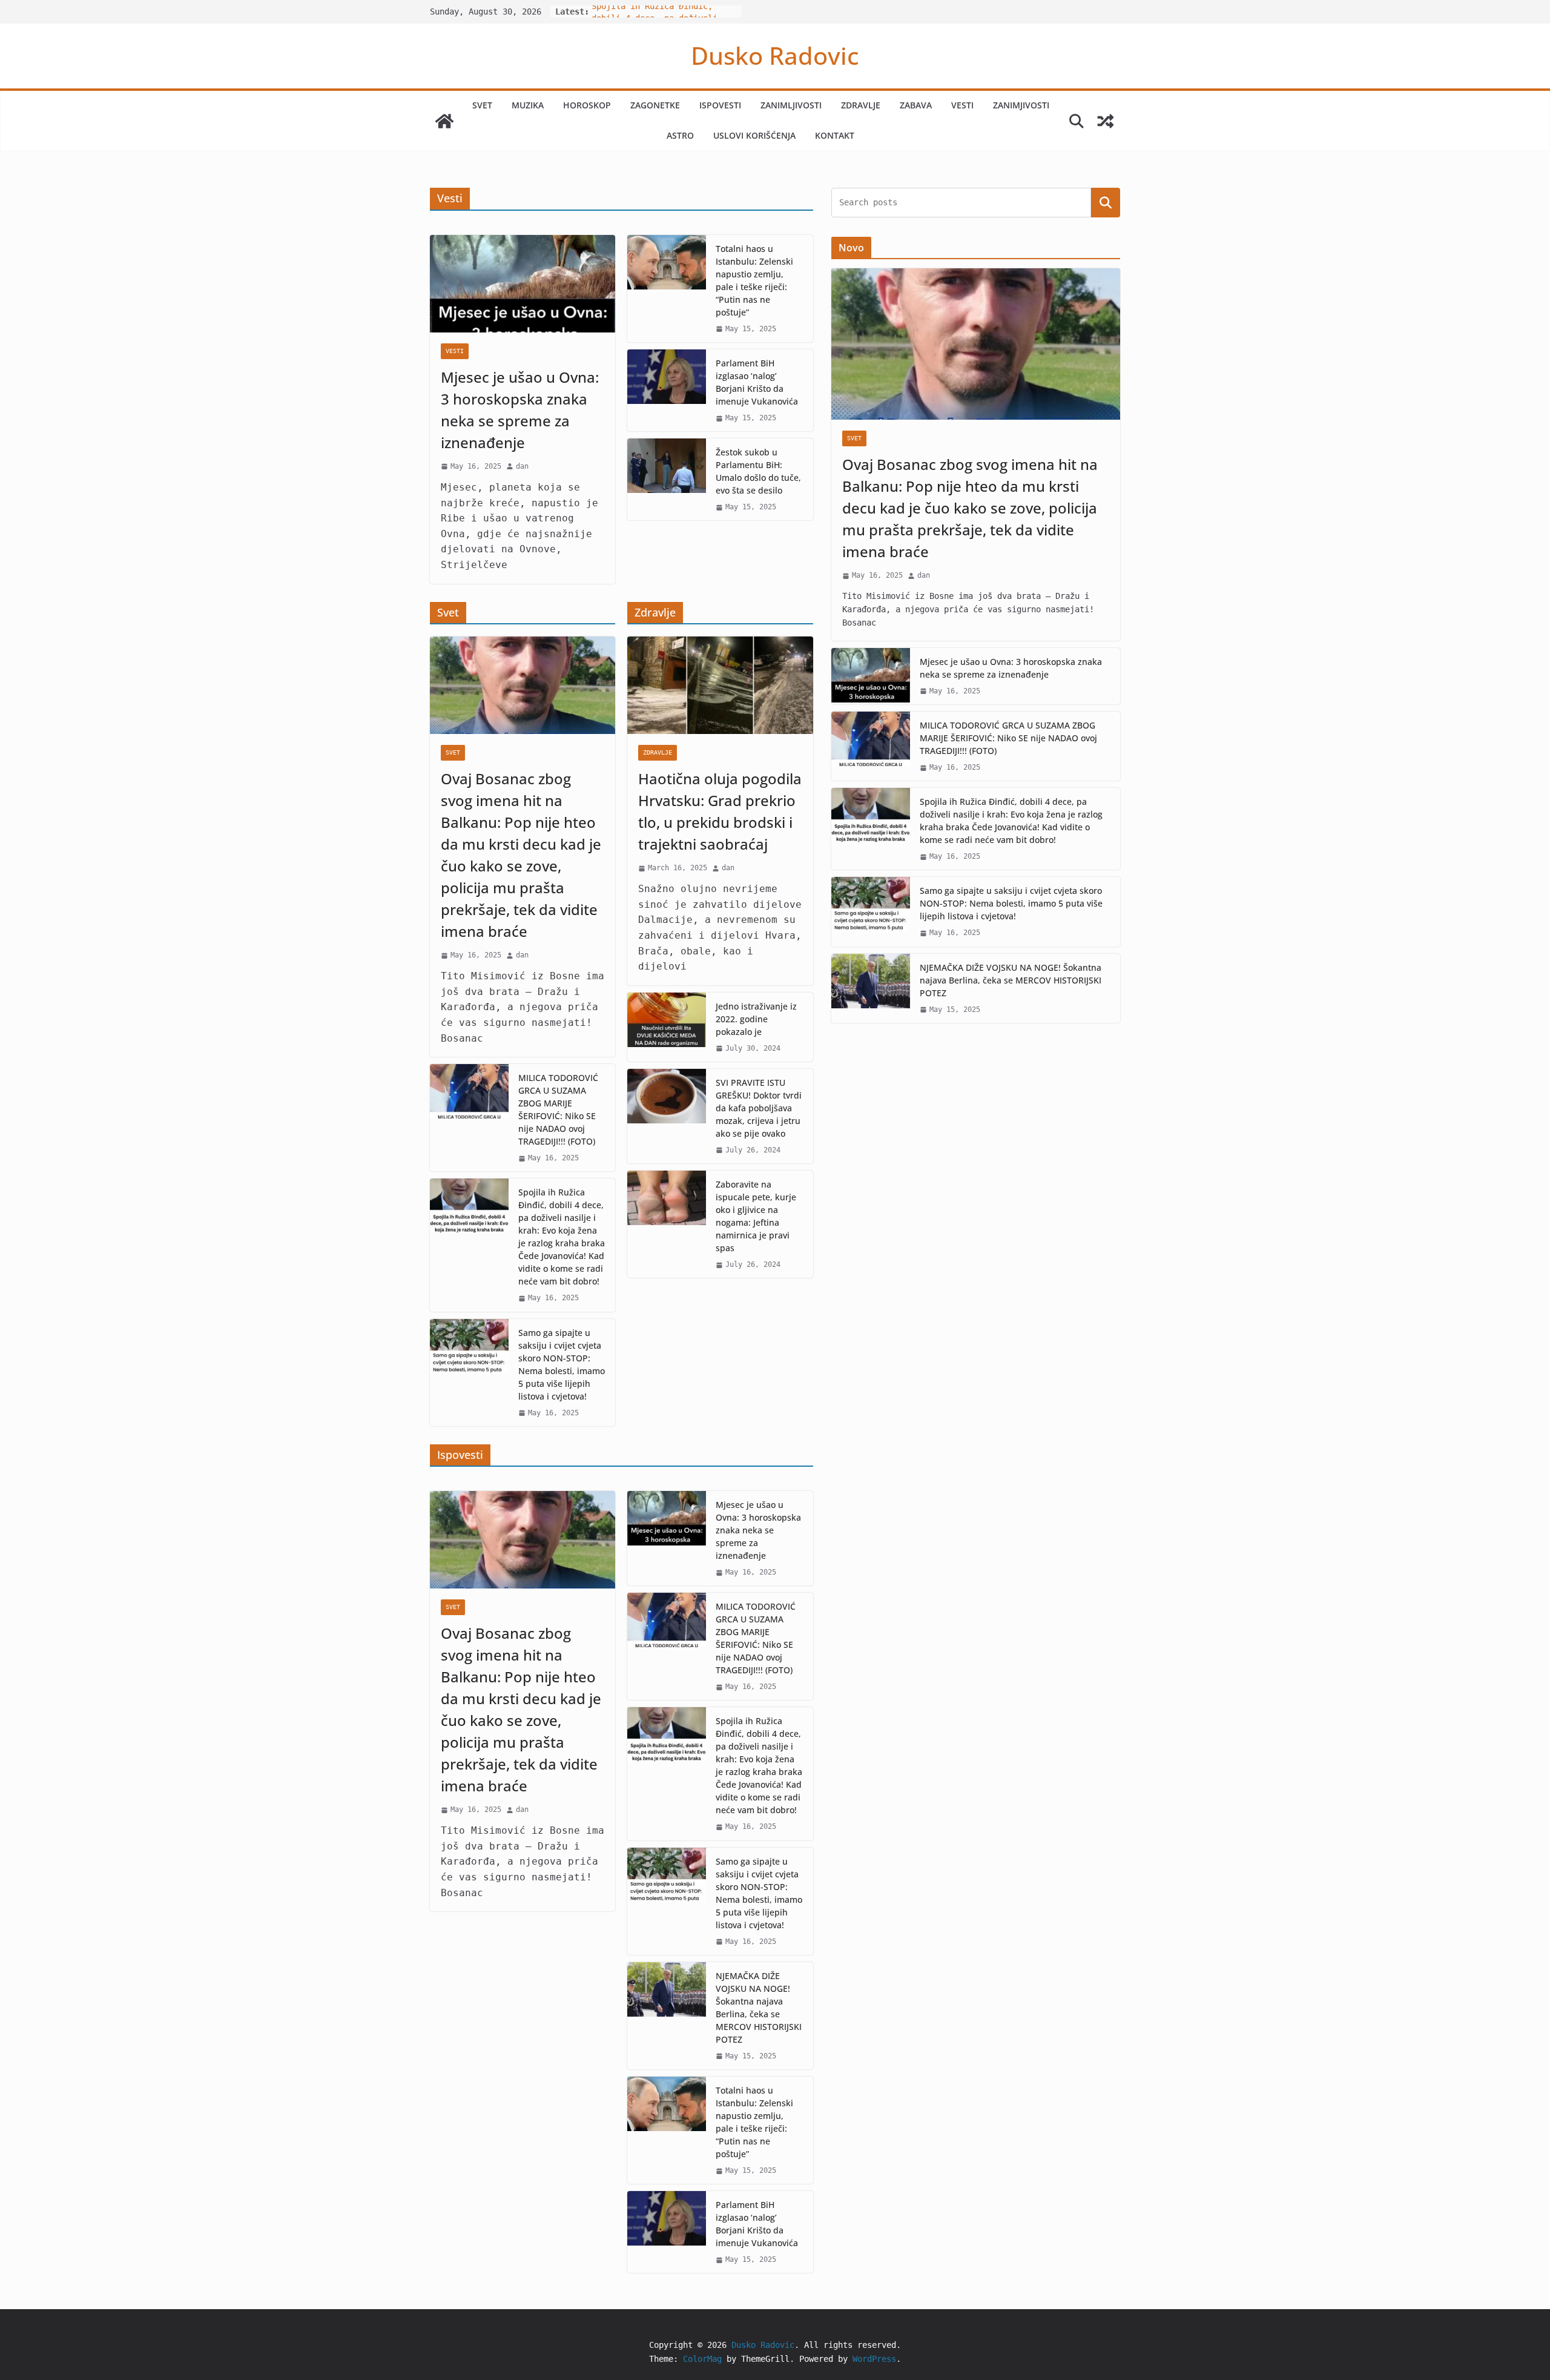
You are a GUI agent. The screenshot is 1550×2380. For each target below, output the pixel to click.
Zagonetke (655, 105)
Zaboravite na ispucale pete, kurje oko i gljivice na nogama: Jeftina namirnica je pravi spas (756, 1216)
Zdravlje (861, 105)
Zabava (916, 105)
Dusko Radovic (775, 55)
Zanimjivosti (1021, 105)
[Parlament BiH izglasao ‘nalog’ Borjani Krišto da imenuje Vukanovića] (667, 390)
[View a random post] (1106, 121)
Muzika (528, 105)
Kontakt (835, 135)
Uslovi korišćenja (754, 135)
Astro (680, 135)
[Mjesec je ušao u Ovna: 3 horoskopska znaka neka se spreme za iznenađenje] (523, 284)
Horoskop (587, 105)
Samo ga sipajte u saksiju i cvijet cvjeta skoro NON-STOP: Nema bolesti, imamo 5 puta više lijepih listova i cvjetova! (562, 1364)
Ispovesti (720, 105)
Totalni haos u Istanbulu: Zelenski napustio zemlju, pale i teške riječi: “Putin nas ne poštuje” (754, 280)
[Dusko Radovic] (444, 121)
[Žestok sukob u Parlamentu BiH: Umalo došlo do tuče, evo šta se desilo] (667, 479)
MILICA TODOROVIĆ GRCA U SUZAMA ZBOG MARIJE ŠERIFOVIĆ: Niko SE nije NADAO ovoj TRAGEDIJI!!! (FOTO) (558, 1109)
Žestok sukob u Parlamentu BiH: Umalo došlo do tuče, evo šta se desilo (758, 471)
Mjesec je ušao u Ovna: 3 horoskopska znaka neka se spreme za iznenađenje (520, 410)
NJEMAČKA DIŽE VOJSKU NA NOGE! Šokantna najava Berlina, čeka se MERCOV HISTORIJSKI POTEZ (759, 2008)
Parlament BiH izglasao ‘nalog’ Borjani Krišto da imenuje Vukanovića (757, 382)
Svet (482, 105)
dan (522, 466)
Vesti (962, 105)
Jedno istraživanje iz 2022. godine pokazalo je (756, 1019)
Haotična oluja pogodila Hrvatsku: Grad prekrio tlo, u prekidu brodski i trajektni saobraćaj (720, 811)
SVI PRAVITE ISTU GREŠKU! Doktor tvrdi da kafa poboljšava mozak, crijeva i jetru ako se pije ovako (759, 1108)
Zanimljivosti (791, 105)
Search (1106, 203)
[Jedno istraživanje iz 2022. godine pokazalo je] (667, 1027)
